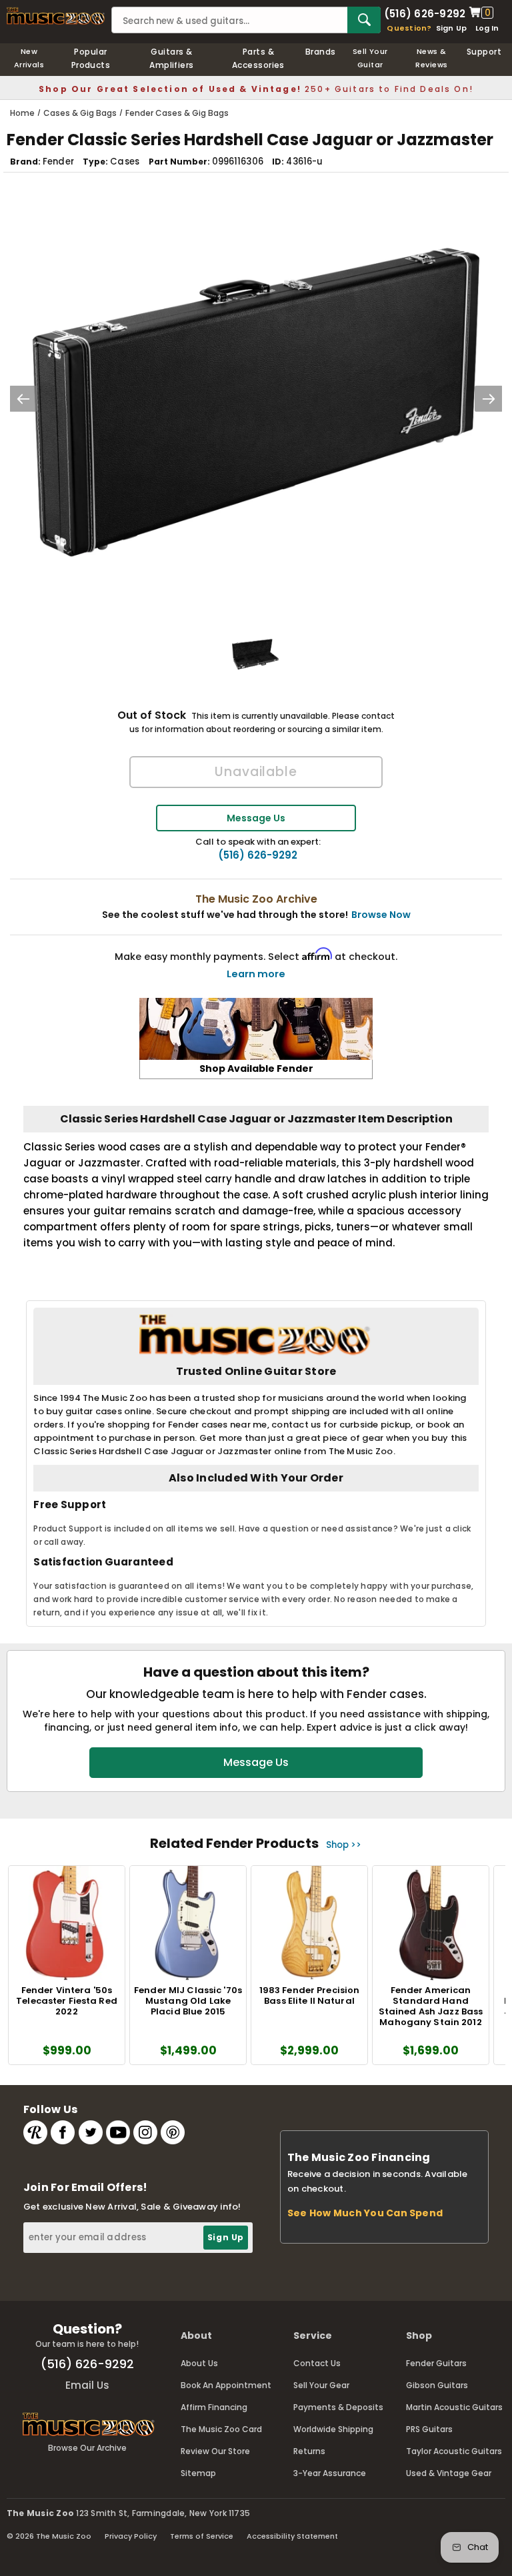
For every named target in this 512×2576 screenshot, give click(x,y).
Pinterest (173, 2132)
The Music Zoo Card (221, 2429)
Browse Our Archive (87, 2448)
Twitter (91, 2132)
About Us (199, 2363)
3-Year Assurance (330, 2473)
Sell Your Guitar (370, 58)
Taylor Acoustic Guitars (454, 2451)
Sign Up (452, 28)
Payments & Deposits (338, 2407)
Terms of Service (202, 2536)
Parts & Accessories (258, 58)
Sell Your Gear (321, 2385)
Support (484, 52)
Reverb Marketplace (35, 2132)
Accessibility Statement (292, 2536)
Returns (309, 2451)
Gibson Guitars (437, 2385)
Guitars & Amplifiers (172, 58)
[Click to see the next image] (489, 399)
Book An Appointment (226, 2385)
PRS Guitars (429, 2429)
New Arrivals (29, 58)
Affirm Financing (214, 2407)
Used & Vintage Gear (449, 2473)
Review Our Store (215, 2451)
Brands (321, 52)
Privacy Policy (131, 2536)
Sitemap (198, 2473)
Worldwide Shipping (333, 2429)
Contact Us (317, 2363)
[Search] (364, 20)
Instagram (145, 2132)
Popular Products (91, 58)
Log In (487, 28)
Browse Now (381, 915)
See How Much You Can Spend (365, 2213)
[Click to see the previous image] (23, 399)
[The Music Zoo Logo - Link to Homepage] (56, 16)
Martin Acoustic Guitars (454, 2407)
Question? (409, 28)
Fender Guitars (436, 2363)
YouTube (118, 2132)
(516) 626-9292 (425, 13)
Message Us (256, 818)
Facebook (63, 2132)
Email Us (87, 2385)
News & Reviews (431, 58)
